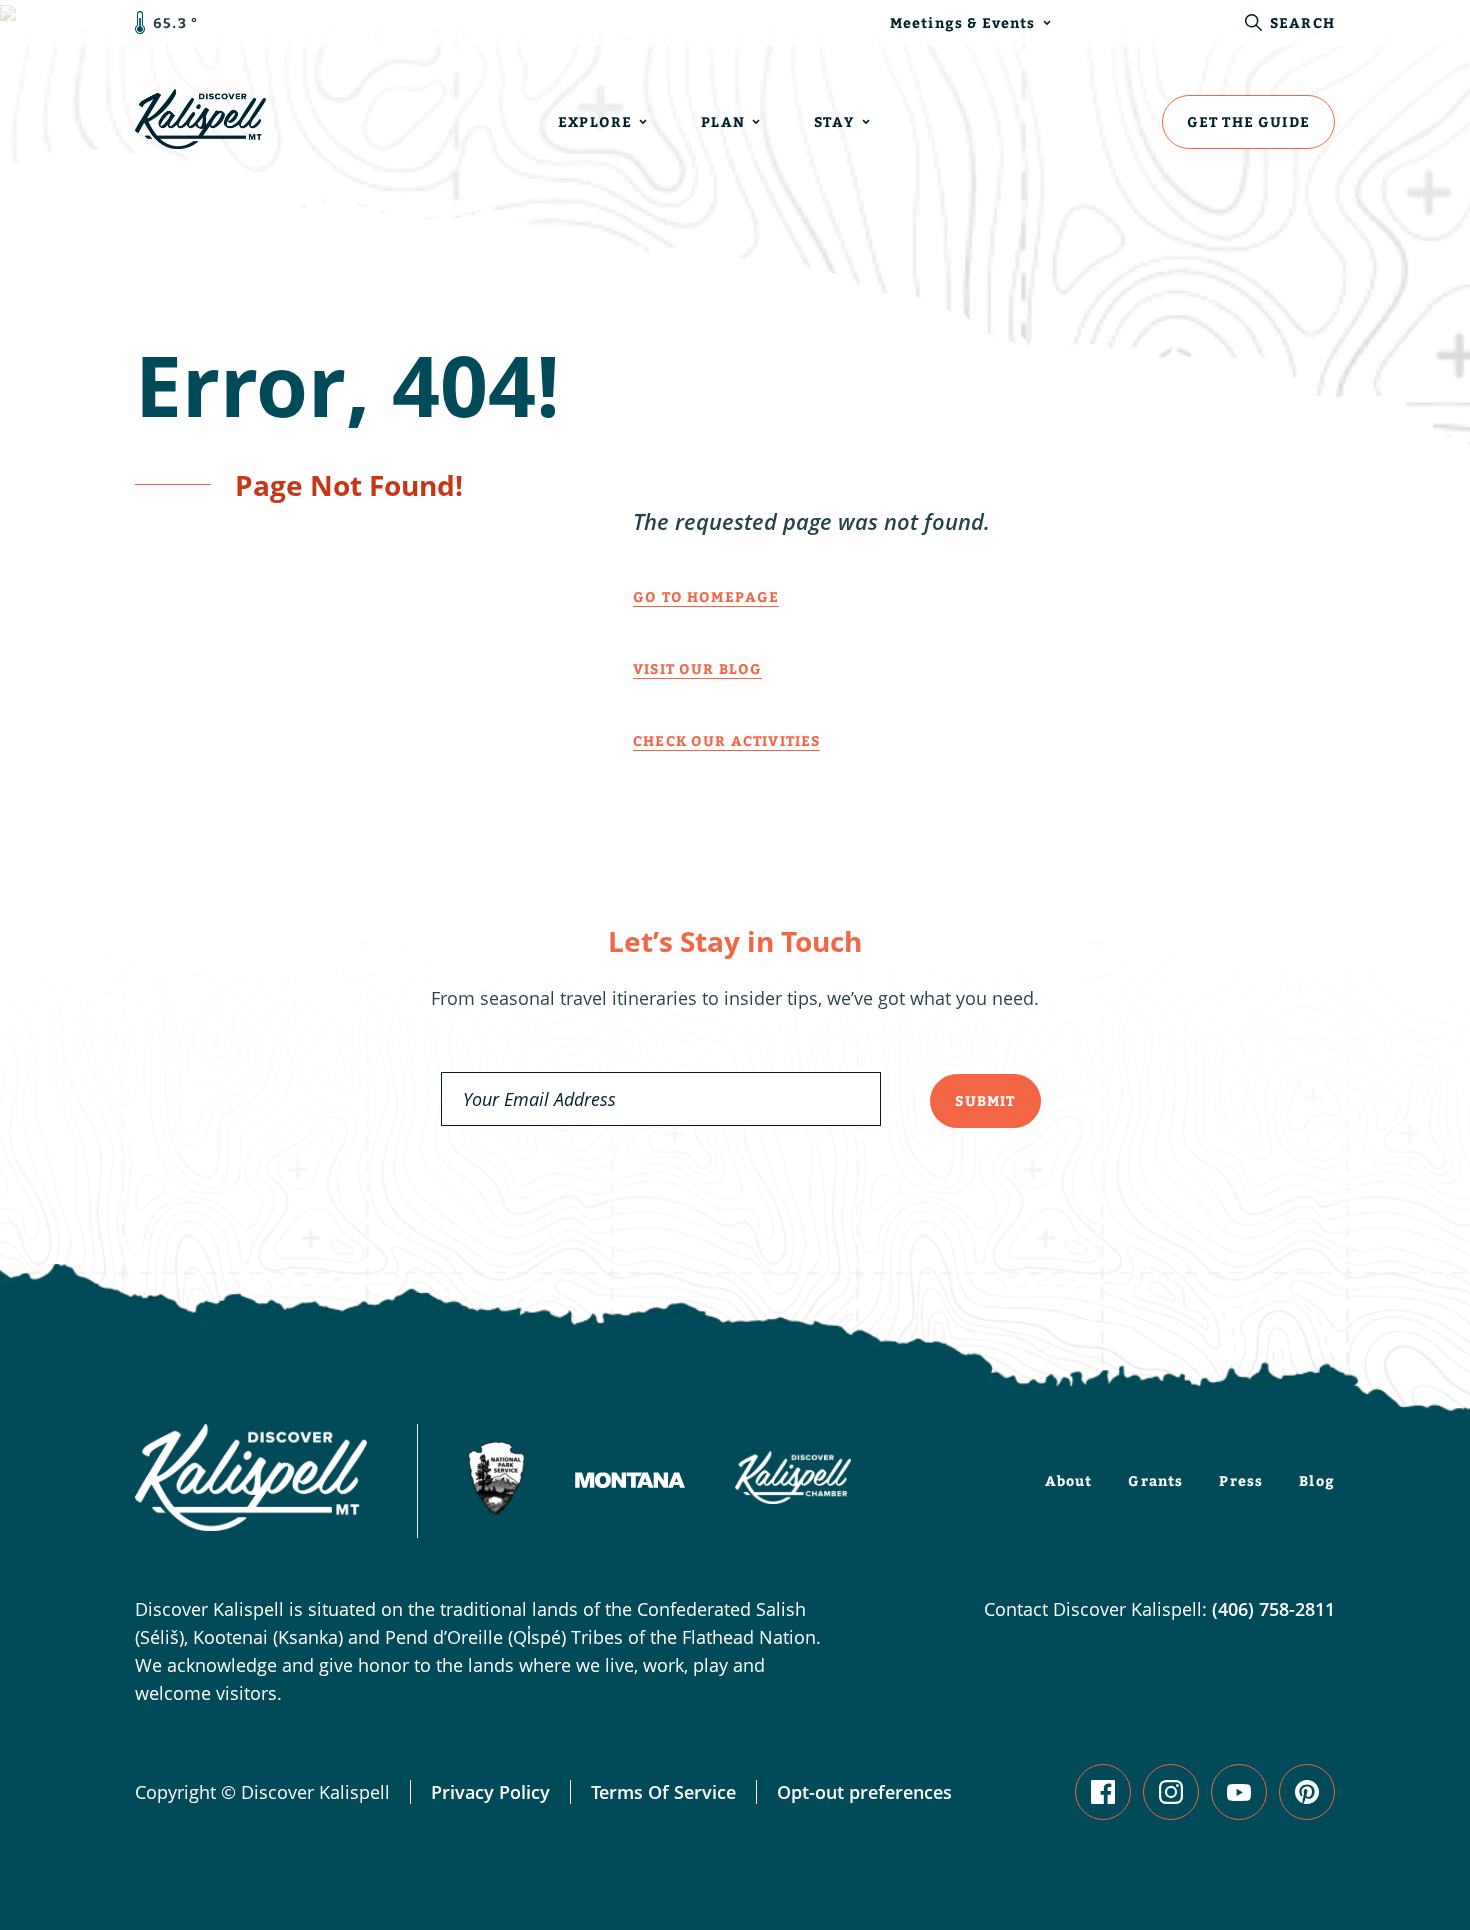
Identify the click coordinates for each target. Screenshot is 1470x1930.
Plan (723, 121)
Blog (1317, 1480)
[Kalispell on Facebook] (1103, 1792)
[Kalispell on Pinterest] (1307, 1792)
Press (1241, 1480)
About (1069, 1480)
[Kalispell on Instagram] (1171, 1792)
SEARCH (1302, 22)
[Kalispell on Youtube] (1239, 1792)
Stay (834, 121)
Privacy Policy (490, 1792)
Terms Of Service (663, 1792)
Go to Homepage (706, 596)
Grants (1155, 1480)
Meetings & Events (963, 22)
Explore (595, 121)
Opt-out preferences (864, 1792)
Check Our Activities (726, 740)
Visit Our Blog (697, 668)
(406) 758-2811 (1273, 1609)
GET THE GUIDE (1248, 121)
